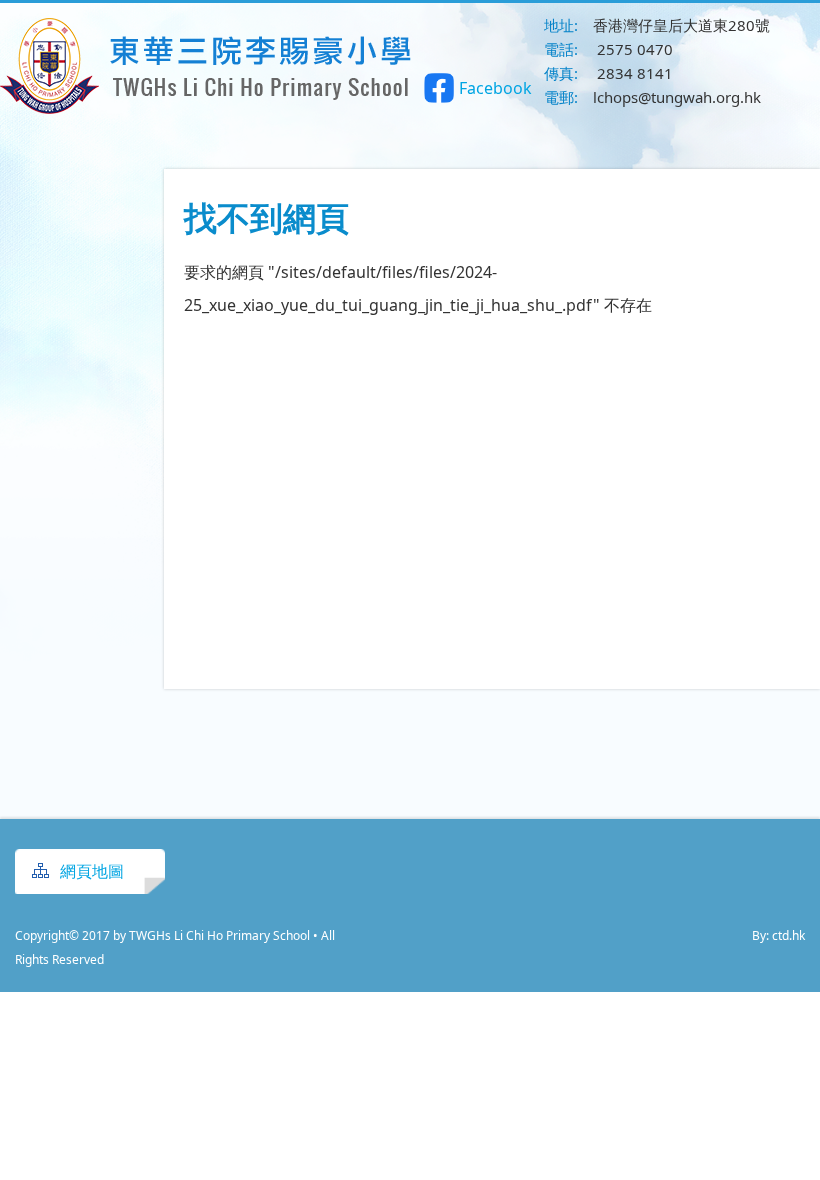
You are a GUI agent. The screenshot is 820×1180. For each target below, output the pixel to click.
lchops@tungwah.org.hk (677, 97)
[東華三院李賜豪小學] (207, 108)
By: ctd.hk (778, 935)
